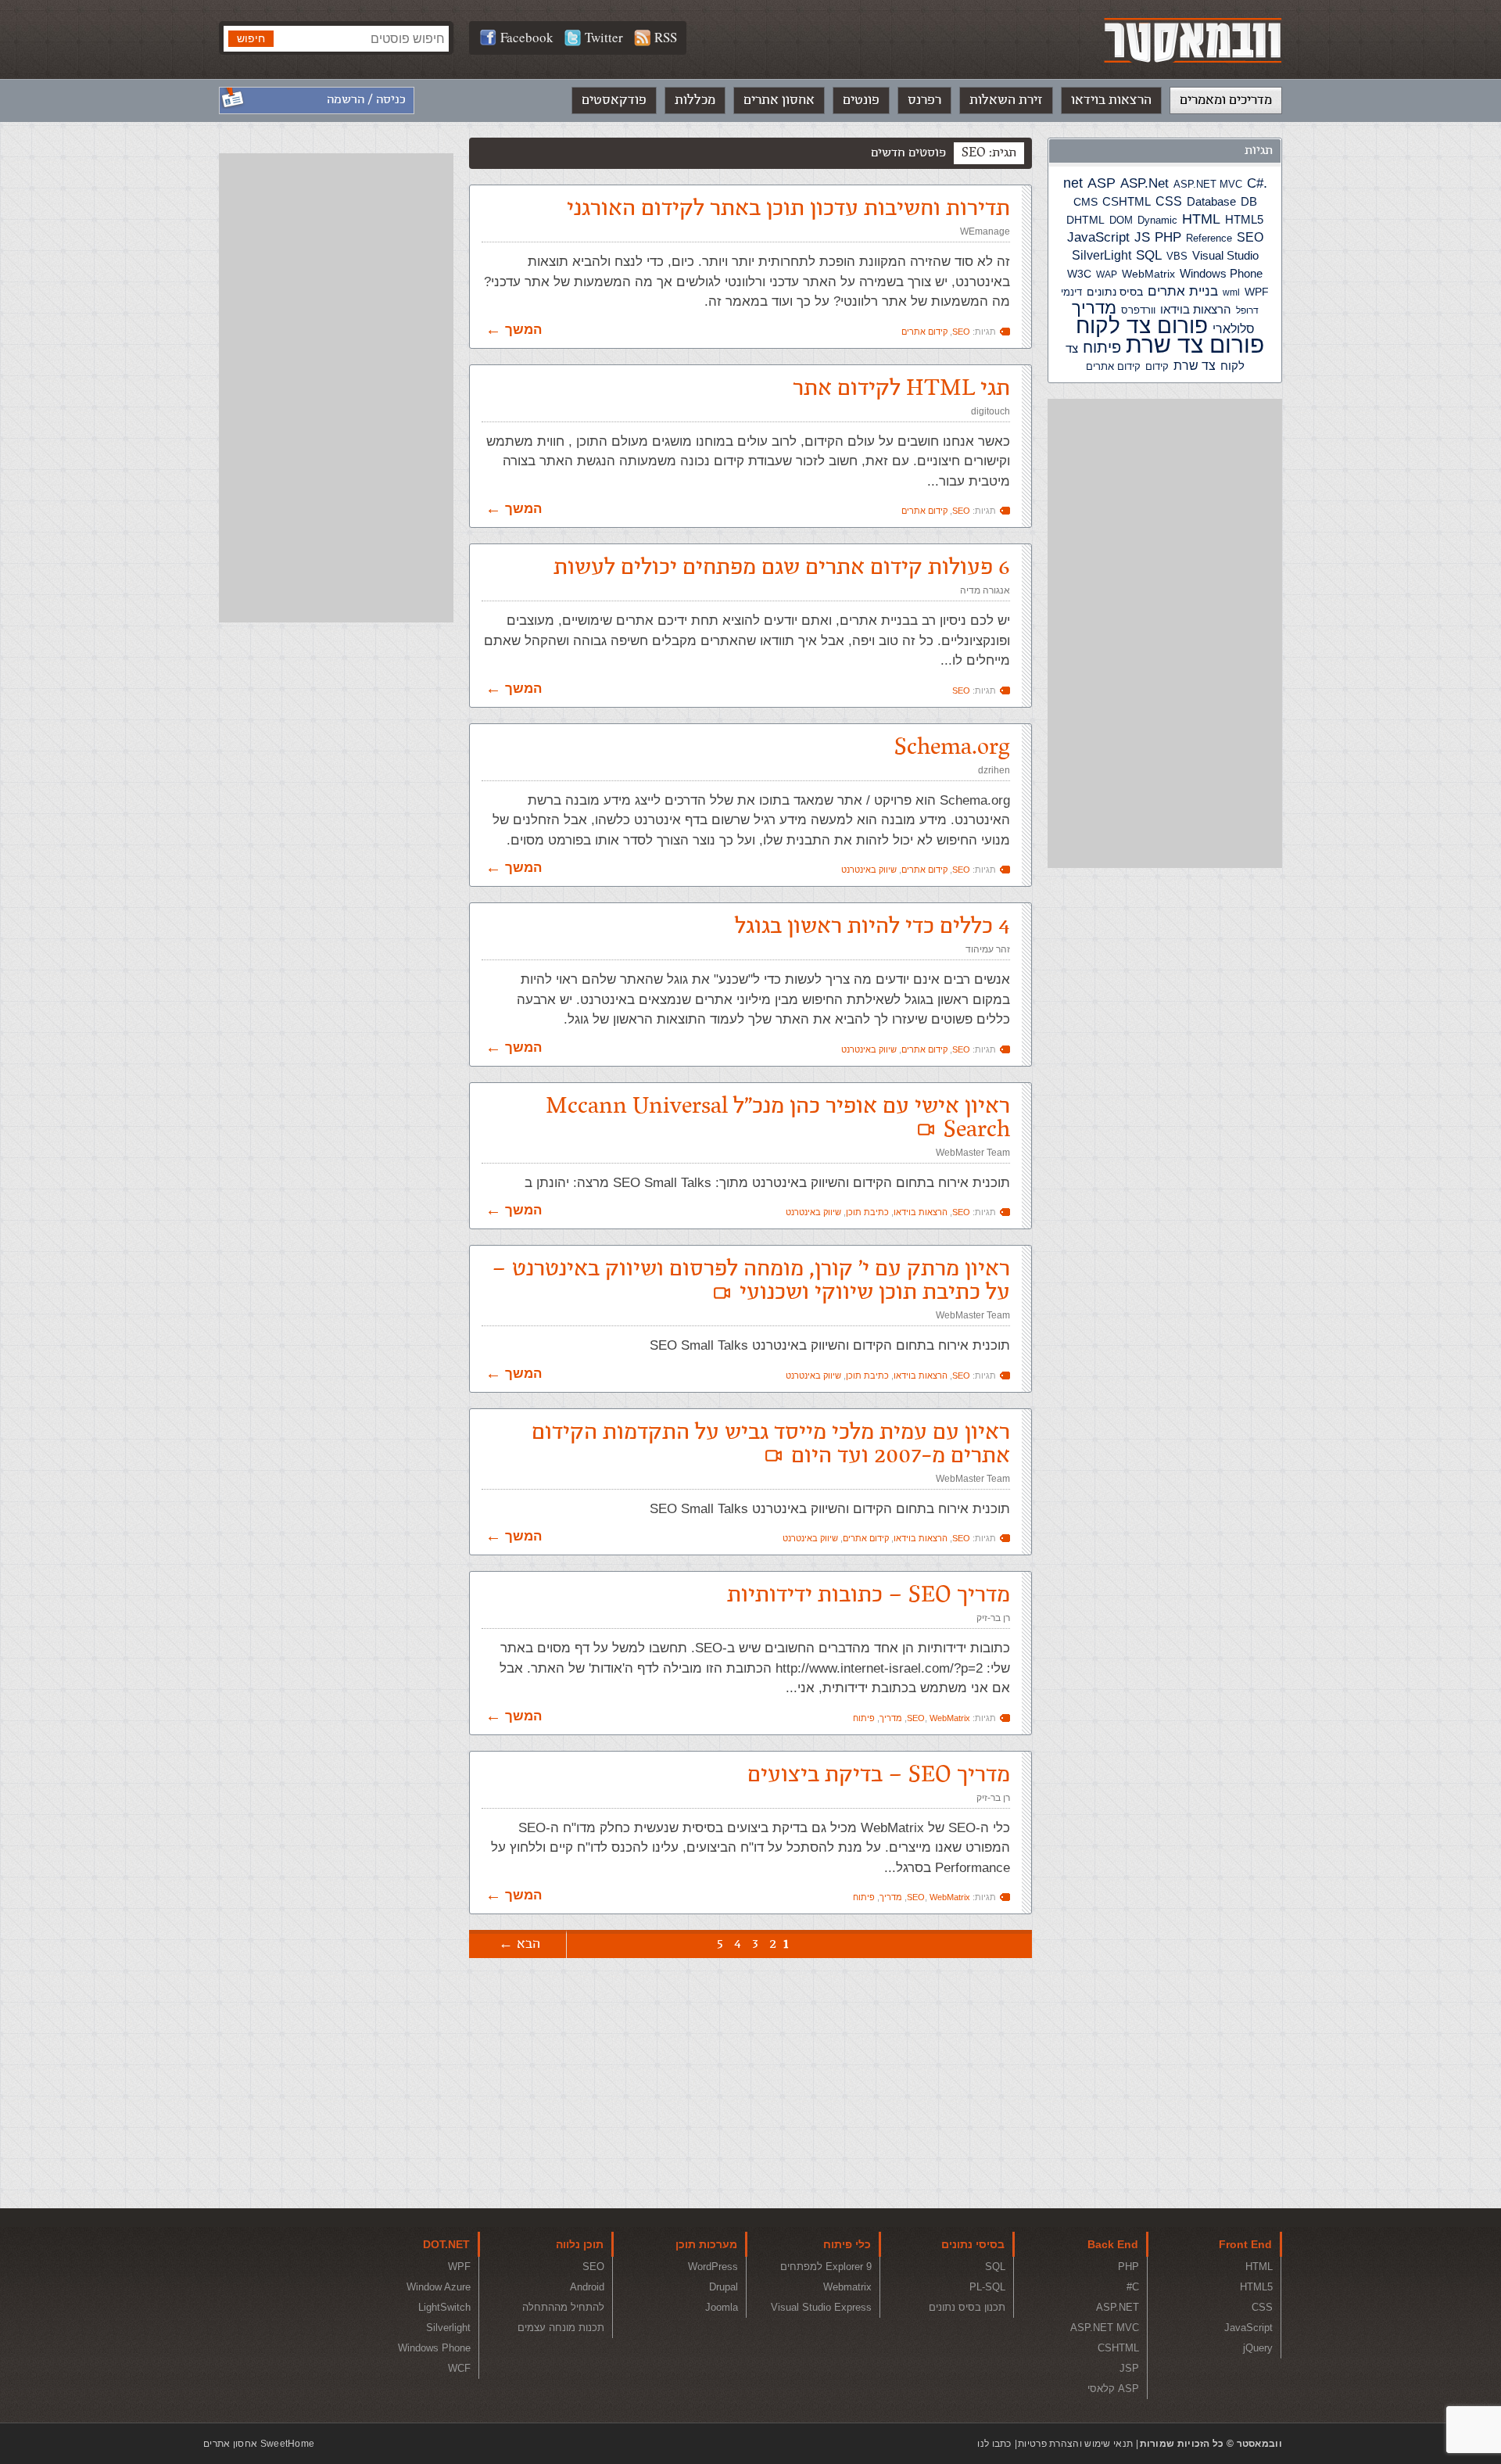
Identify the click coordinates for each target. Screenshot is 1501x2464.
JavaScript (1098, 237)
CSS (1169, 201)
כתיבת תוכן (867, 1212)
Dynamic (1157, 220)
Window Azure (439, 2287)
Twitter (604, 37)
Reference (1209, 239)
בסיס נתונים (1115, 292)
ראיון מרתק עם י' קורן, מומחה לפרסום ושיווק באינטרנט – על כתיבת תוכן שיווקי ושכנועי (751, 1280)
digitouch (991, 411)
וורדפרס (1138, 310)
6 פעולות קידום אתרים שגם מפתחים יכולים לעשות (782, 567)
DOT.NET (446, 2244)
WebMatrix (1148, 274)
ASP (1102, 183)
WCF (459, 2368)
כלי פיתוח (847, 2244)
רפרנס (924, 100)
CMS (1085, 202)
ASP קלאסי (1113, 2389)
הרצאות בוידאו (1111, 100)
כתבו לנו (994, 2444)
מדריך (1094, 308)
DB (1249, 202)
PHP (1168, 237)
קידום (1157, 367)
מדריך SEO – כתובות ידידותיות (869, 1595)
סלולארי (1234, 329)
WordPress (713, 2267)
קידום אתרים (1113, 366)
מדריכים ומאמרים (1226, 100)
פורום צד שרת (1195, 344)
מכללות (695, 100)
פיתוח (1102, 347)
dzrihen (994, 770)
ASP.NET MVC (1208, 184)
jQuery (1258, 2348)
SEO (1250, 237)
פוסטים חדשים (908, 153)
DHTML (1085, 220)
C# (1255, 183)
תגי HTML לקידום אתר (901, 388)
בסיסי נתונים (973, 2244)
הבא (528, 1944)
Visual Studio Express (821, 2307)
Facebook (527, 37)
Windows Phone (1221, 273)
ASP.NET (1118, 2307)
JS (1142, 237)
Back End (1113, 2244)
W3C (1079, 274)
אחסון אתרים (779, 100)
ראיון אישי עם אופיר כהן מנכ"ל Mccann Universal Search (778, 1118)
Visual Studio (1225, 256)
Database (1211, 202)
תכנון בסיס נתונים (967, 2307)
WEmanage (985, 231)
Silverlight (448, 2328)
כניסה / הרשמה (366, 100)
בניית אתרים (1183, 291)
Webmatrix (847, 2287)
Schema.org (952, 747)
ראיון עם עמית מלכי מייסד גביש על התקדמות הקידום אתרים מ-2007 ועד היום (771, 1444)
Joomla (722, 2307)
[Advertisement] (1165, 633)
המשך (523, 330)
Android (587, 2287)
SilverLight (1102, 255)
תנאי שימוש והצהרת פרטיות (1075, 2444)
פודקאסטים (614, 100)
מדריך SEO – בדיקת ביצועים (879, 1775)
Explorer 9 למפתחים (826, 2267)
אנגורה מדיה (985, 590)
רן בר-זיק (993, 1618)
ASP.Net (1145, 183)
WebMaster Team (973, 1153)
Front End (1245, 2244)
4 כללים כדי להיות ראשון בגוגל (872, 926)
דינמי (1071, 292)
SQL (1149, 255)
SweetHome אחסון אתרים (259, 2444)
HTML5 (1244, 219)
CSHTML (1127, 201)
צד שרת (1195, 366)
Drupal (724, 2287)
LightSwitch (444, 2307)
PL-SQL (987, 2287)
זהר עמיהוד (988, 949)
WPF (1257, 292)
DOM (1121, 220)
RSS (666, 37)
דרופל (1247, 310)
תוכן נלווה (580, 2244)
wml (1231, 292)
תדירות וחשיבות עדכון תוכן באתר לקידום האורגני (788, 208)
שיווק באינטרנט (869, 870)
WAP (1107, 274)
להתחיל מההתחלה (563, 2307)
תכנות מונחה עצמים (561, 2328)
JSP (1129, 2368)
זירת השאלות (1006, 100)
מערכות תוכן (706, 2244)
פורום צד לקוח (1142, 326)
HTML (1201, 219)
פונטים (861, 100)
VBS (1177, 256)
